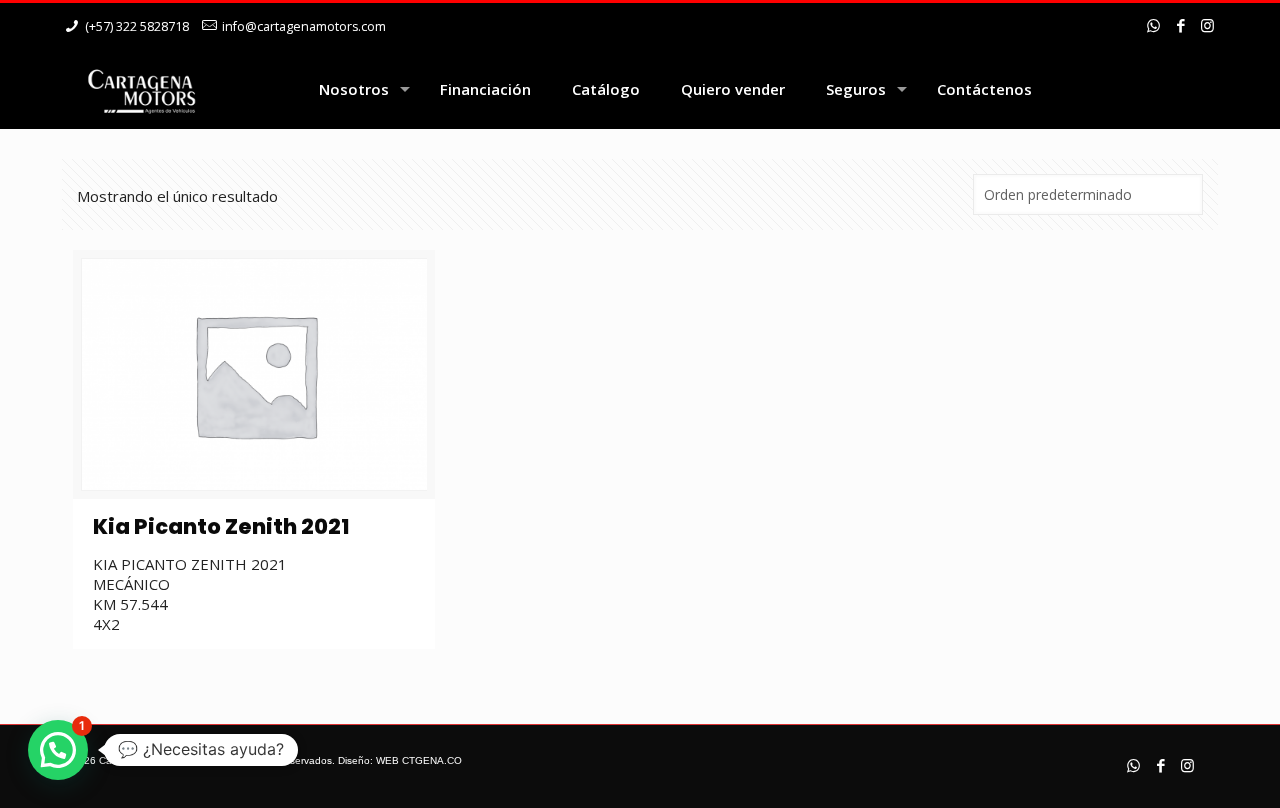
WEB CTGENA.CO (419, 760)
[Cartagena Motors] (141, 89)
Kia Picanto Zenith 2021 (221, 526)
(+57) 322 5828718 (137, 26)
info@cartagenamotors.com (304, 26)
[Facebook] (1180, 25)
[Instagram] (1207, 25)
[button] (58, 750)
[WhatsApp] (1153, 25)
